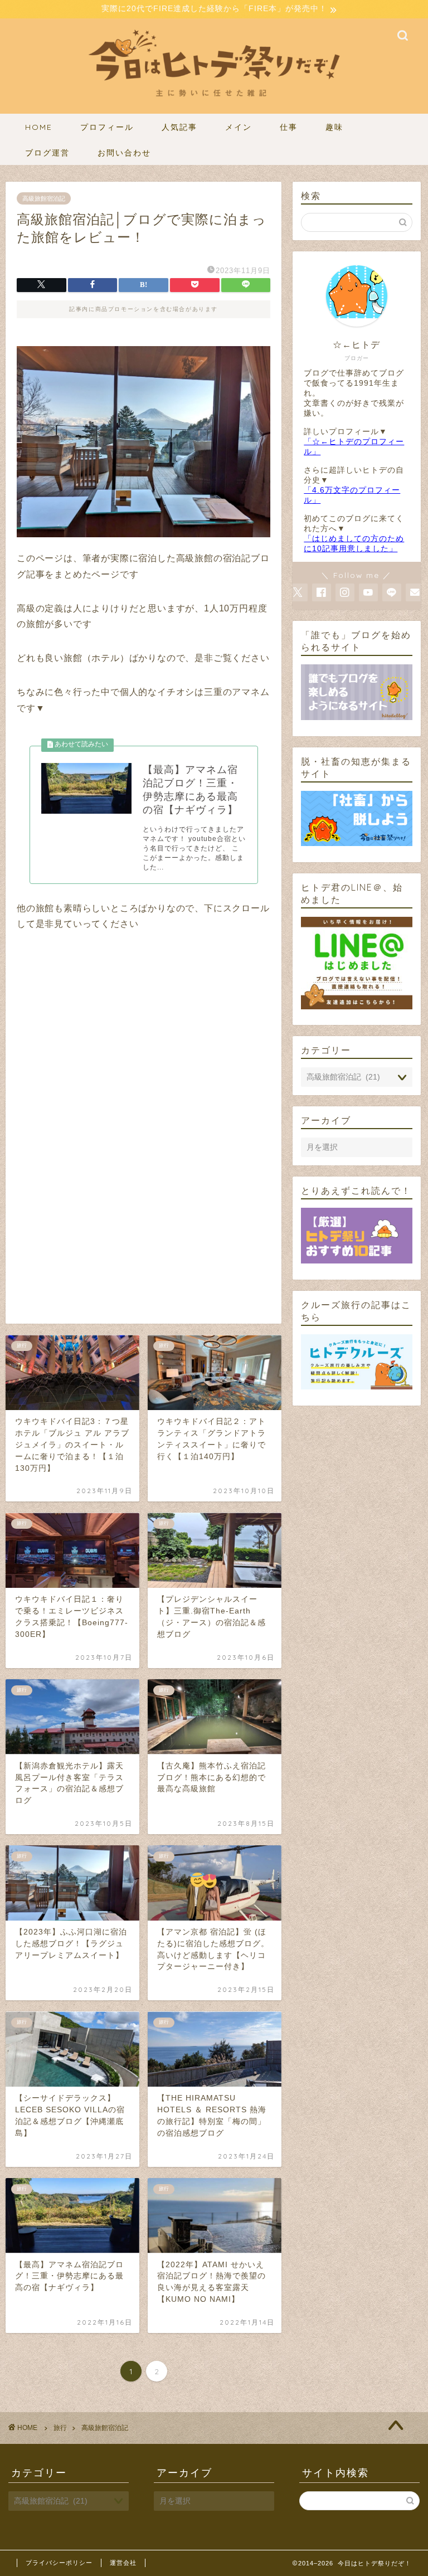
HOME (39, 127)
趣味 (334, 127)
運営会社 (123, 2563)
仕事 (289, 127)
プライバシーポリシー (59, 2563)
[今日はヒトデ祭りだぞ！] (214, 106)
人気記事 (179, 127)
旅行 (60, 2428)
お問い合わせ (124, 153)
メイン (239, 127)
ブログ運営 (47, 153)
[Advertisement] (144, 1045)
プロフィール (107, 127)
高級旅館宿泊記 (44, 198)
